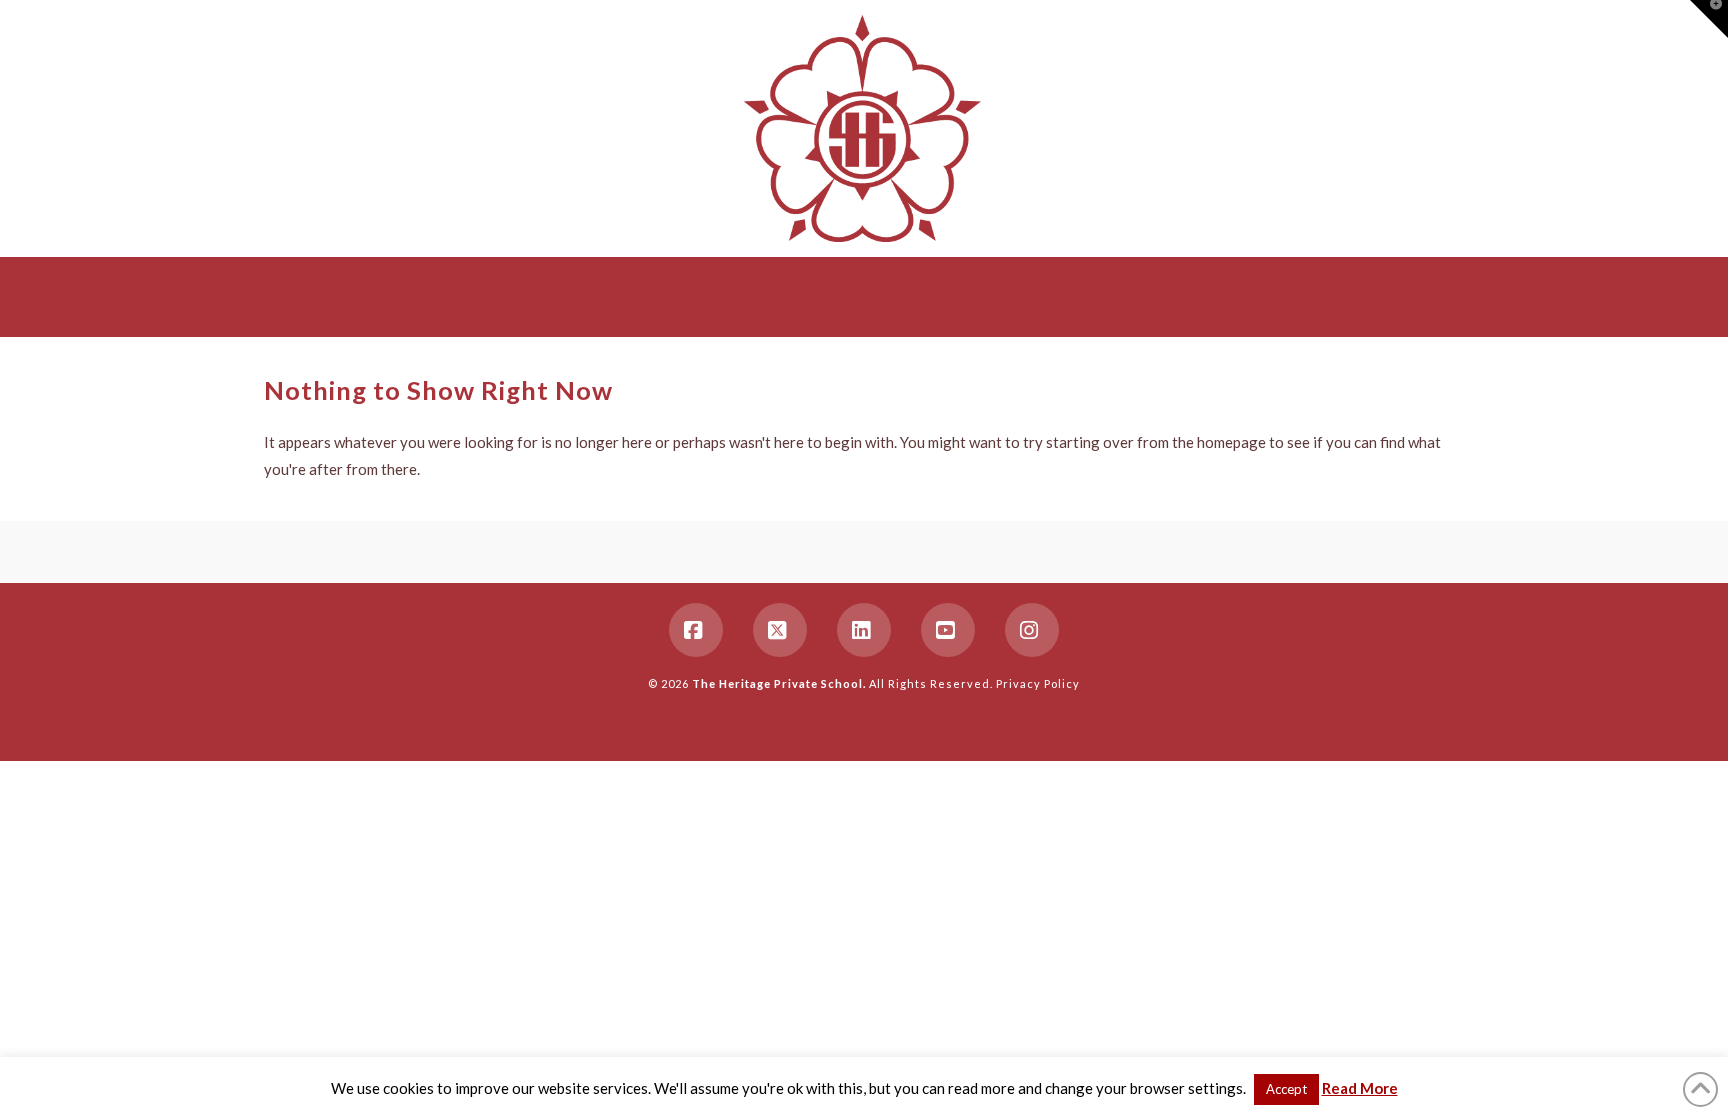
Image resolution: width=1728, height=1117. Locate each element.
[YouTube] (948, 630)
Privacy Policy (1038, 683)
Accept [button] (1286, 1089)
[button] (1709, 19)
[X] (780, 630)
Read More (1360, 1088)
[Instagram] (1032, 630)
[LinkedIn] (864, 630)
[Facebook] (696, 630)
